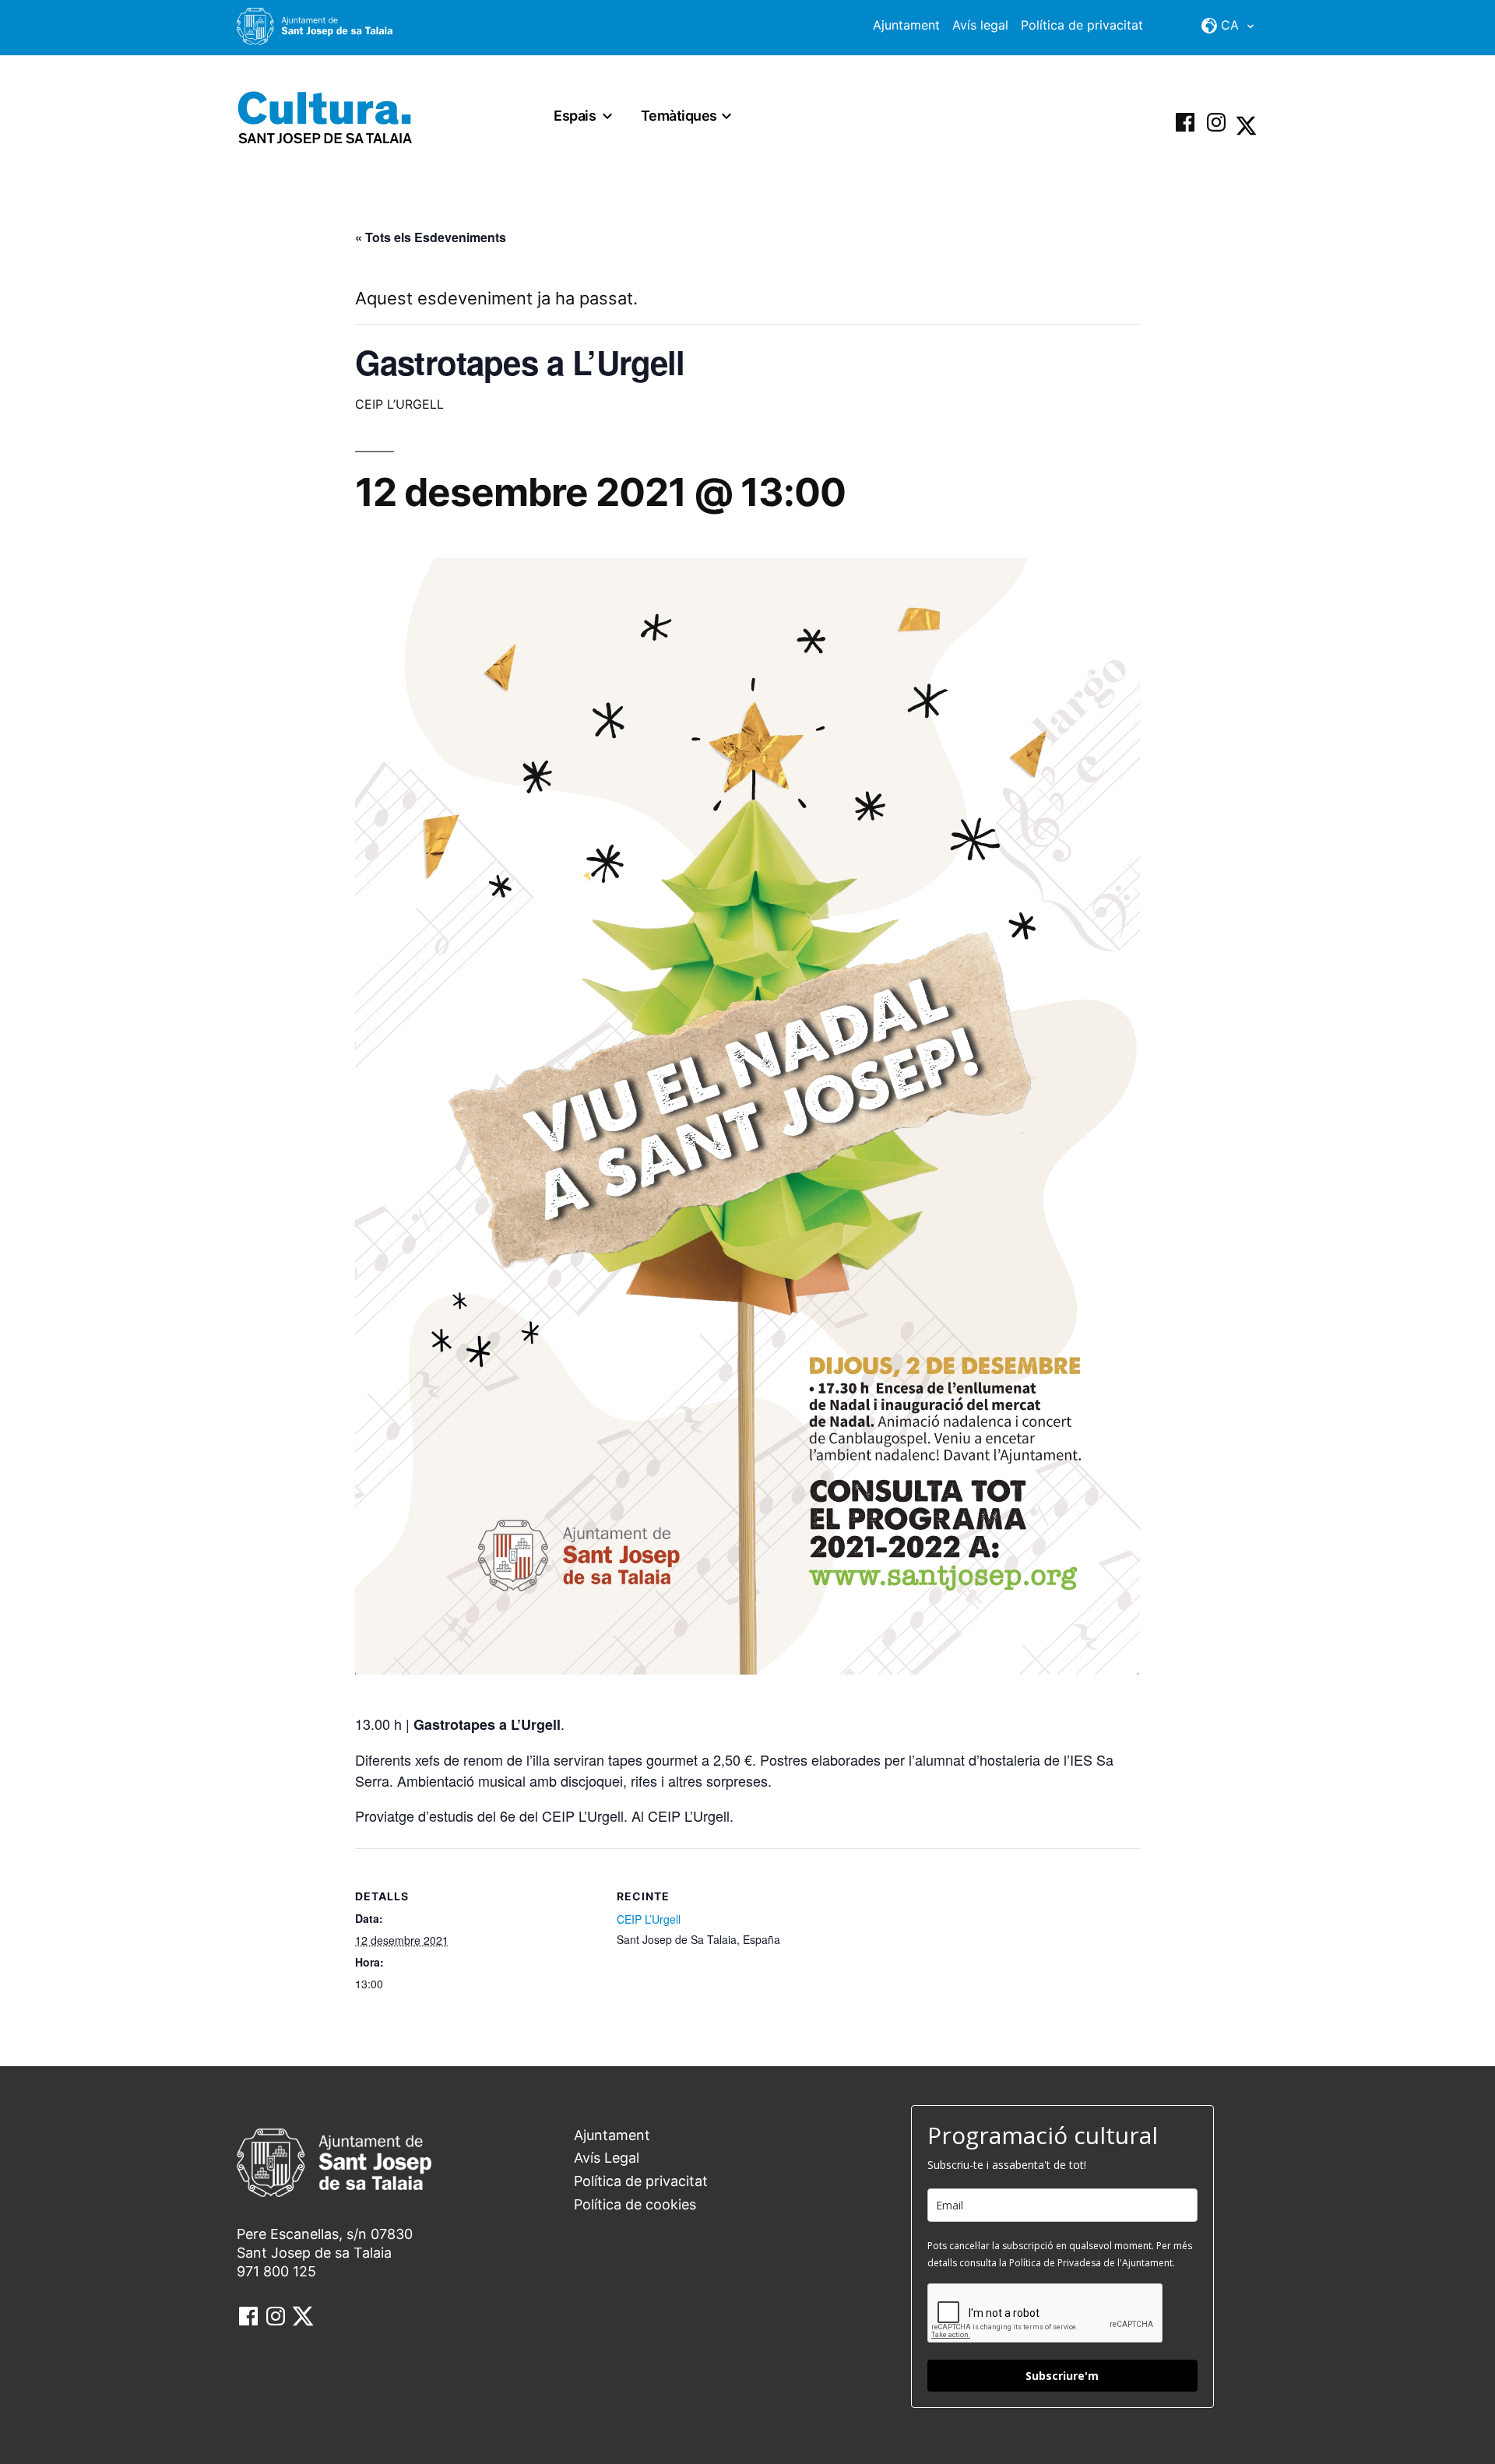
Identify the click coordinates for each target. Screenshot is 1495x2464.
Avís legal (980, 25)
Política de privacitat (1082, 25)
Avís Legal (607, 2158)
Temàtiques (679, 116)
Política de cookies (635, 2204)
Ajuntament (906, 25)
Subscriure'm (1062, 2376)
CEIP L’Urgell (649, 1919)
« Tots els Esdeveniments (431, 237)
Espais (575, 116)
